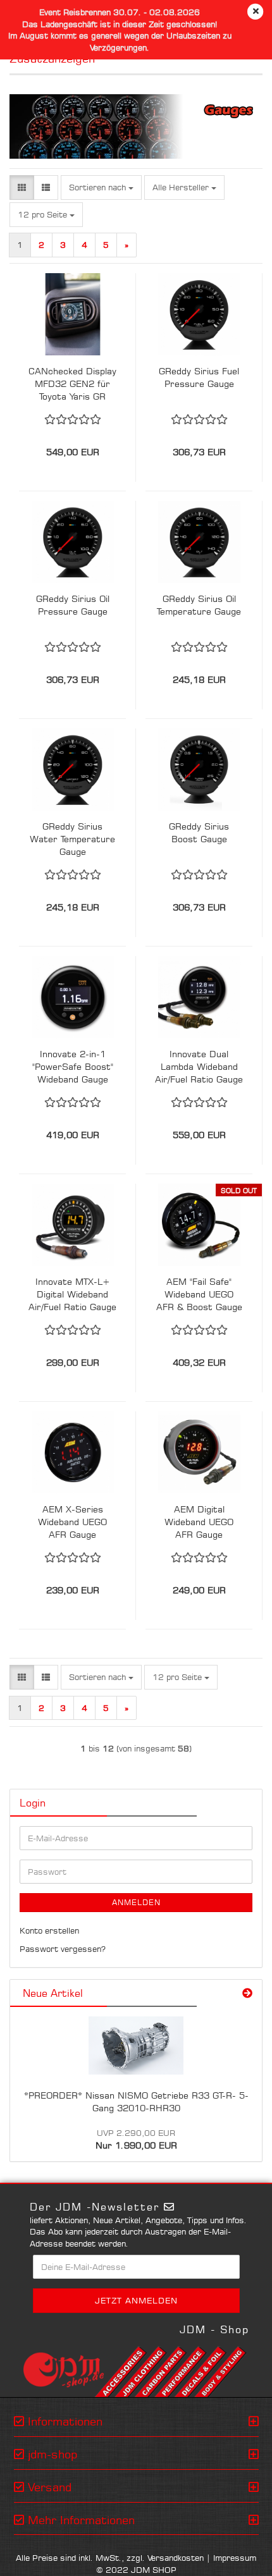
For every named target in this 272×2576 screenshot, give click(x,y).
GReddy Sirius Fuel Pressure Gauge (199, 377)
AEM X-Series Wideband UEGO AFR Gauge (72, 1522)
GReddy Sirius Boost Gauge (199, 832)
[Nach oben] (237, 2557)
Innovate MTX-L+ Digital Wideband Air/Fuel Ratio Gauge (72, 1294)
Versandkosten (176, 2558)
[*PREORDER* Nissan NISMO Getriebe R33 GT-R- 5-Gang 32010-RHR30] (136, 2045)
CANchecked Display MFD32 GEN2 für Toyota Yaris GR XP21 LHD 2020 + (72, 384)
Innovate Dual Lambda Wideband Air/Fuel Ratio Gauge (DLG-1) (199, 1067)
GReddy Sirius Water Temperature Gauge (72, 839)
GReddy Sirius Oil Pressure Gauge (73, 605)
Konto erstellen (49, 1930)
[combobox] (101, 187)
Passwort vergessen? (63, 1949)
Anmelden (136, 1902)
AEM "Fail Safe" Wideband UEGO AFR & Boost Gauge (199, 1294)
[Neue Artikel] (247, 1993)
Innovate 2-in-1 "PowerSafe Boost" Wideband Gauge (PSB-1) (73, 1067)
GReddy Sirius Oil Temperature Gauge (199, 605)
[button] (22, 187)
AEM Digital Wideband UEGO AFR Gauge (199, 1522)
